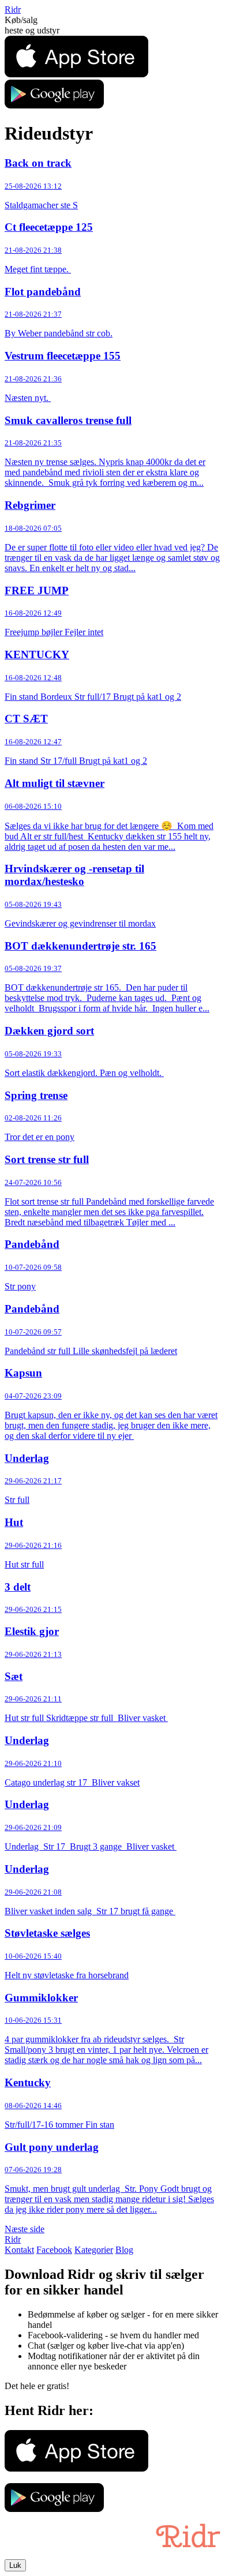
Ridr (13, 10)
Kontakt (19, 2250)
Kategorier (94, 2250)
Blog (124, 2250)
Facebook (54, 2250)
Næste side (25, 2229)
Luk (15, 2565)
